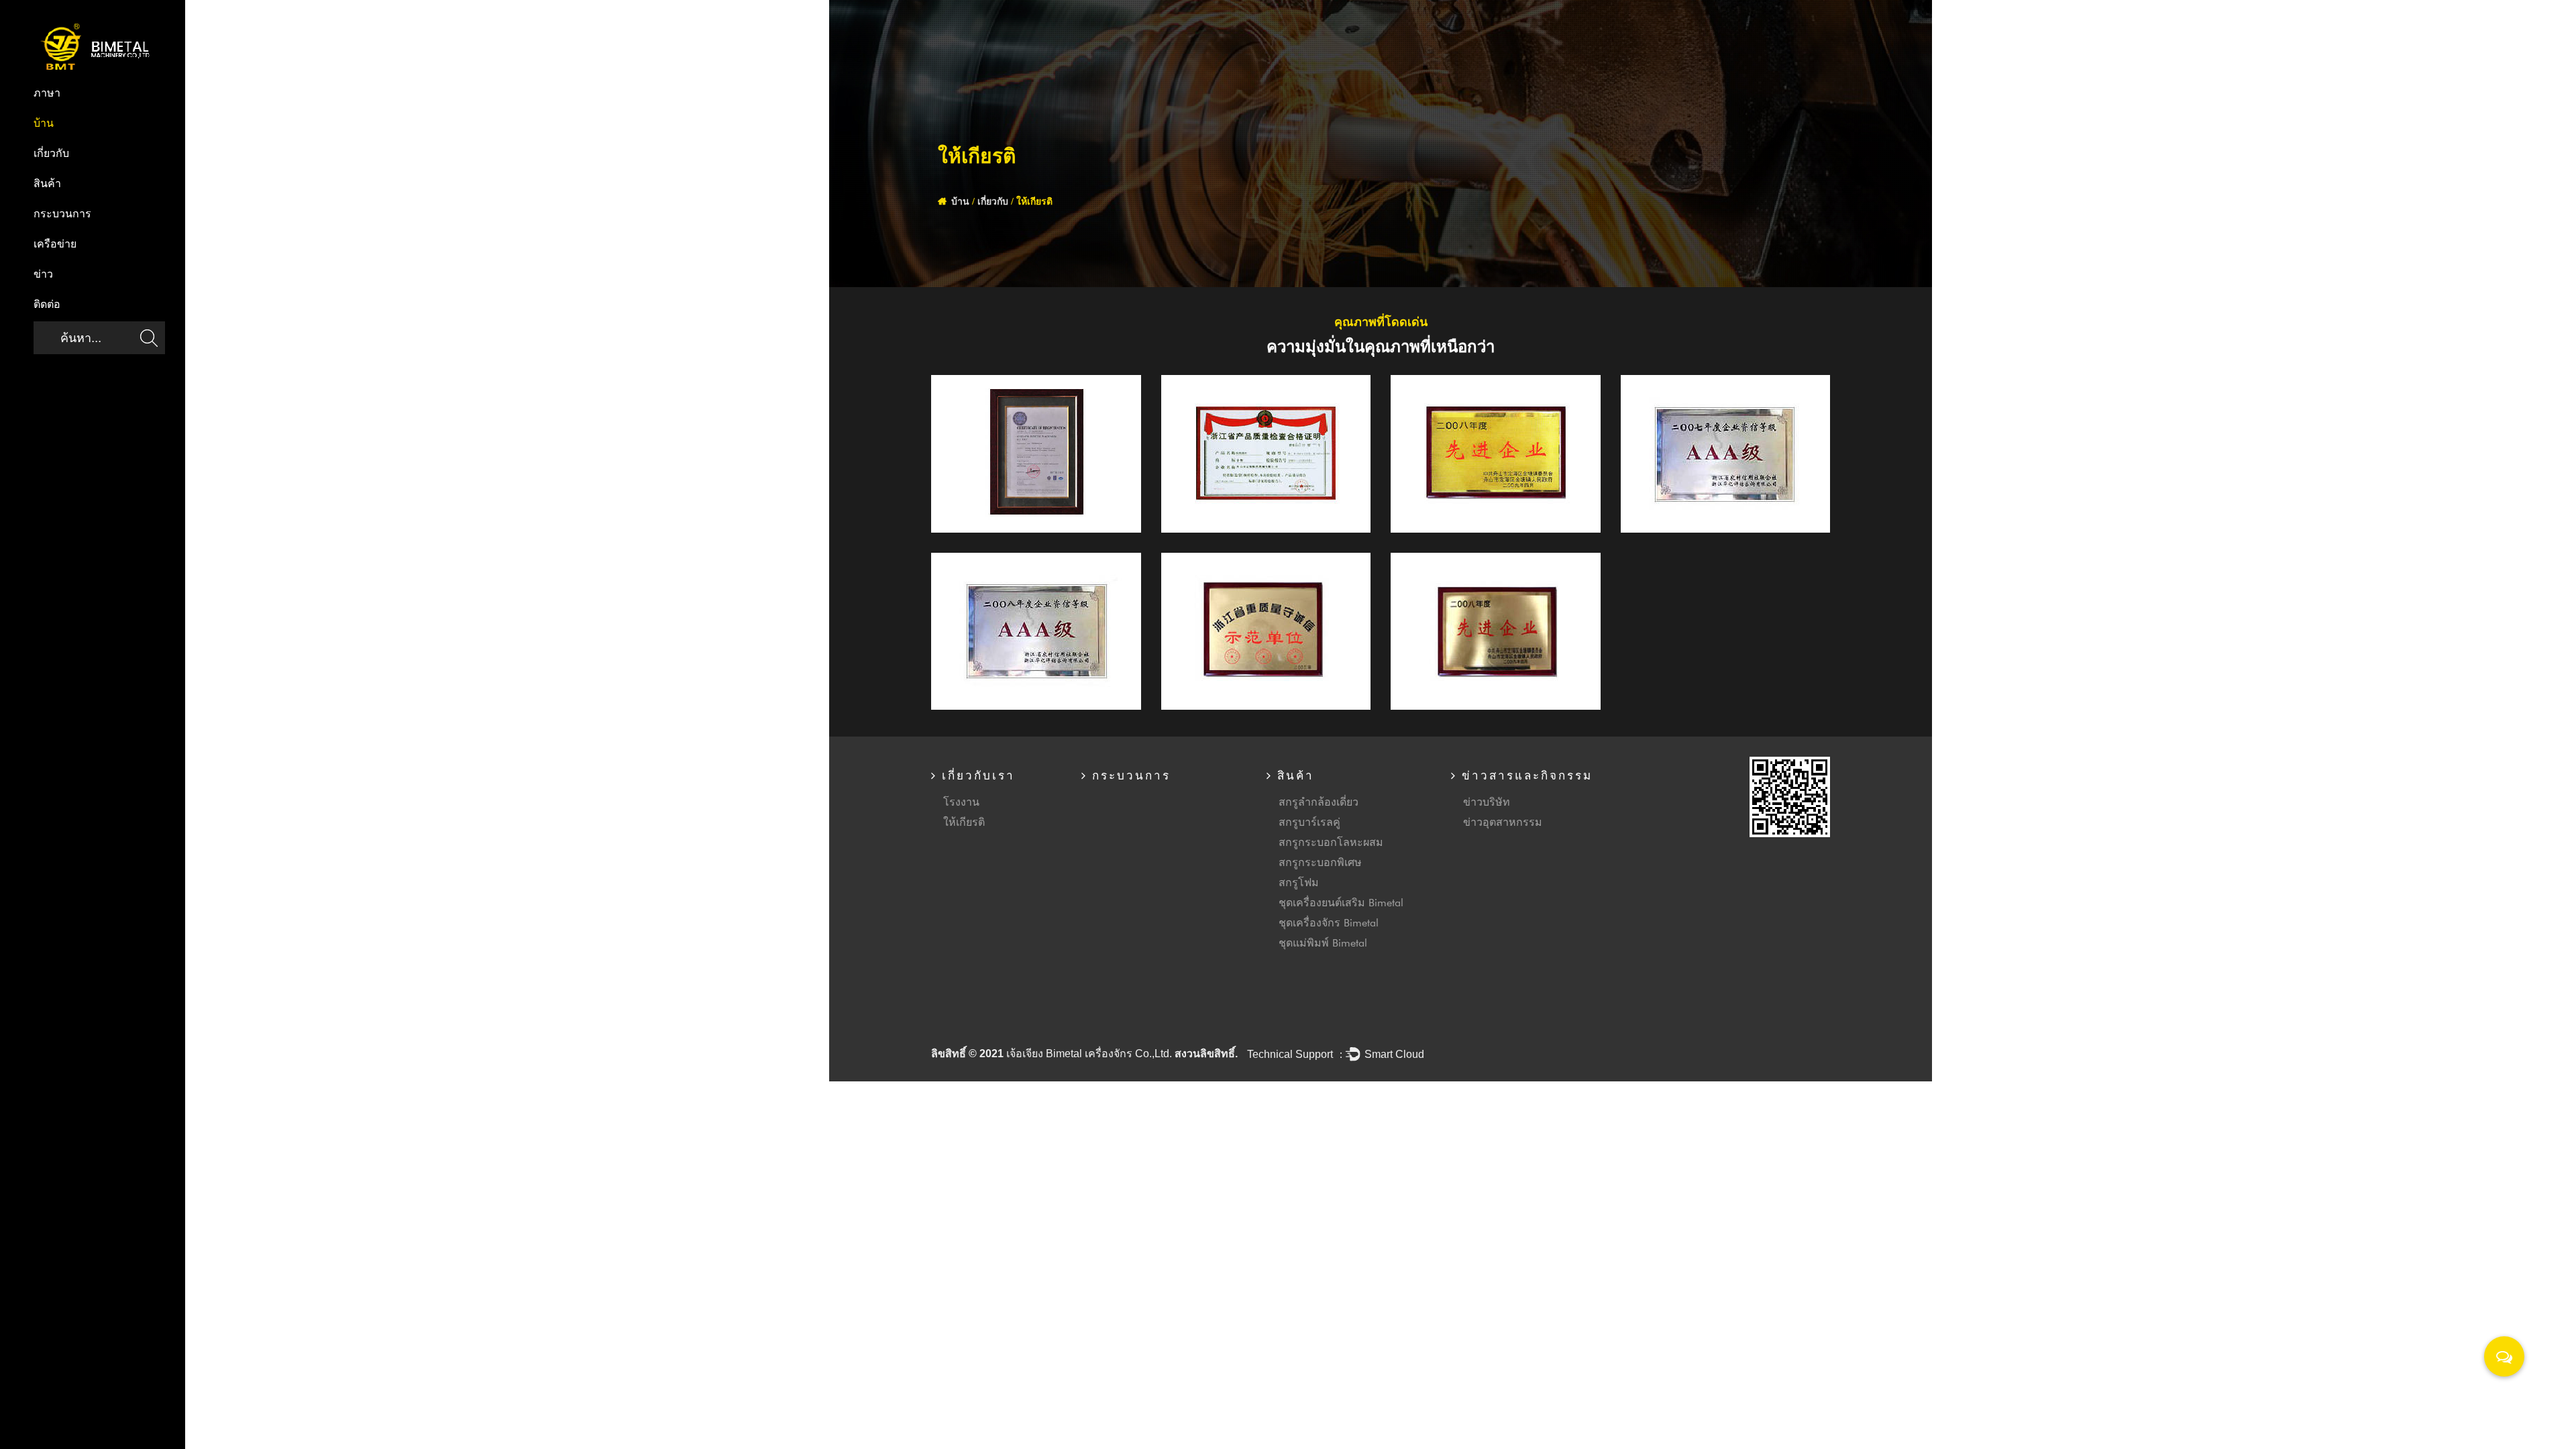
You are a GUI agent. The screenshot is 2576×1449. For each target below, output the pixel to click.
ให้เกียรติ (964, 821)
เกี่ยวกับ (51, 154)
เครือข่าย (55, 245)
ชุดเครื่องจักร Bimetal (1329, 922)
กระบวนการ (62, 215)
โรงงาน (961, 801)
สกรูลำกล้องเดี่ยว (1319, 801)
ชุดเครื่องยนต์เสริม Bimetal (1341, 902)
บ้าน (44, 124)
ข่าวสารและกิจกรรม (1525, 776)
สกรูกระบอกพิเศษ (1320, 862)
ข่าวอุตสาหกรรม (1503, 821)
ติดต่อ (47, 305)
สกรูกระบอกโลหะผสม (1331, 842)
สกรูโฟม (1299, 882)
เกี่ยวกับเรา (976, 776)
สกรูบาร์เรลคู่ (1309, 821)
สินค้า (47, 184)
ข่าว (43, 275)
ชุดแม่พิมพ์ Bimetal (1323, 942)
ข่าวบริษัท (1487, 801)
